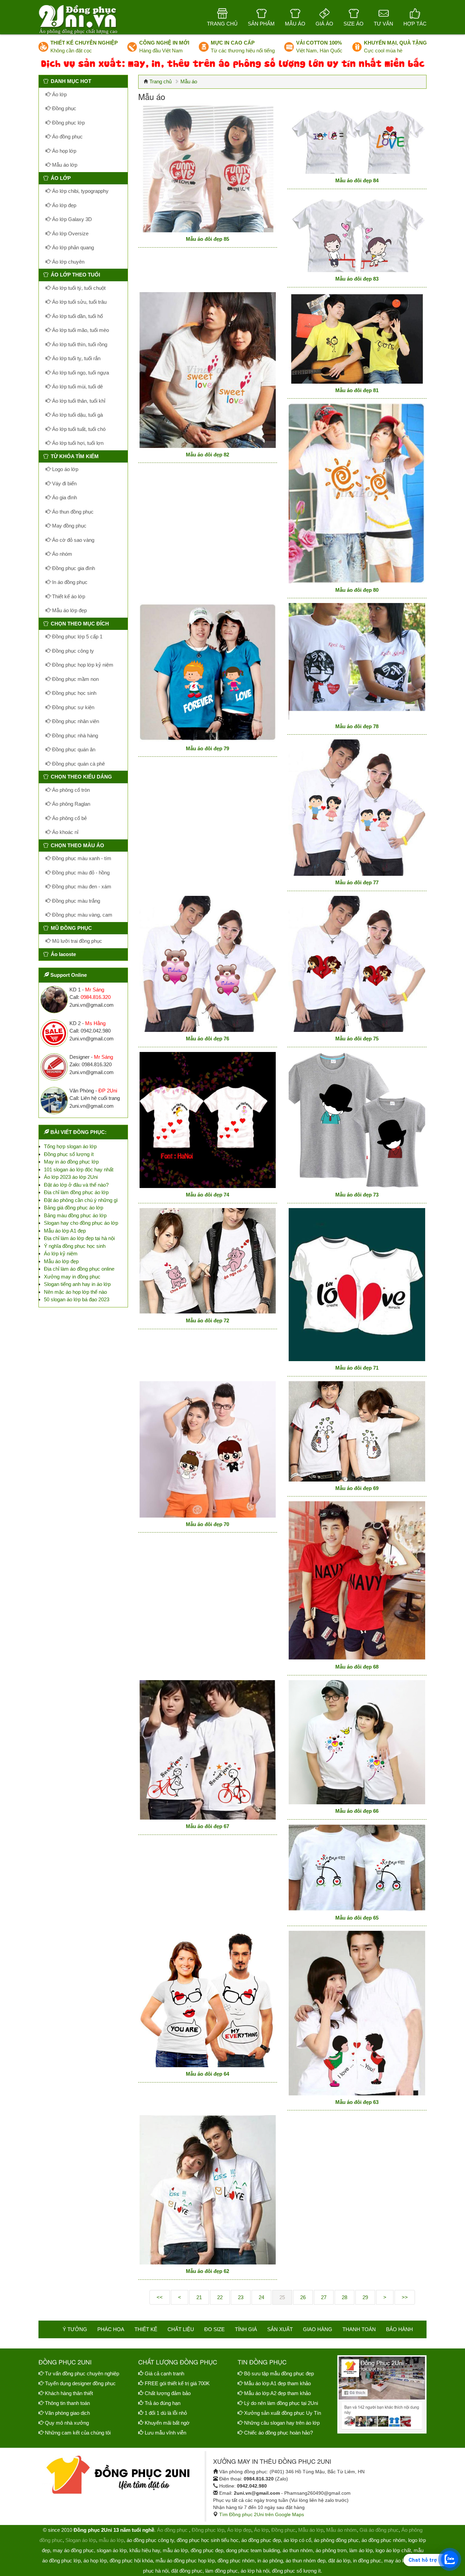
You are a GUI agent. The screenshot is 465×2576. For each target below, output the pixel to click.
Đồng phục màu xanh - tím (81, 858)
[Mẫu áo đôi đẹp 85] (208, 169)
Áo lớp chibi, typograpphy (80, 191)
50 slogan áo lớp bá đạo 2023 (77, 1299)
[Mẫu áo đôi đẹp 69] (357, 1431)
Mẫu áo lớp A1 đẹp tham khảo (277, 2383)
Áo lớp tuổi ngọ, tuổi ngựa (80, 373)
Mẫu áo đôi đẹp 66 (357, 1811)
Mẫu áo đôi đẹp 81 (357, 390)
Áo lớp (59, 94)
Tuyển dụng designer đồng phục (80, 2383)
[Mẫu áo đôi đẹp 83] (357, 233)
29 (365, 2297)
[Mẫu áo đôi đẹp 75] (357, 964)
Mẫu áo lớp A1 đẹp (65, 1231)
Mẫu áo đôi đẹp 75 (357, 1039)
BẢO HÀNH (399, 2329)
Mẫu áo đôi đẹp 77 (357, 882)
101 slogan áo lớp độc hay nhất (79, 1169)
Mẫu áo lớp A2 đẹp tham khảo (277, 2393)
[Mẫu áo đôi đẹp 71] (357, 1285)
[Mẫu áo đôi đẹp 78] (357, 661)
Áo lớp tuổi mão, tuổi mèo (80, 330)
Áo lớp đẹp (63, 205)
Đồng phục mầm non (75, 679)
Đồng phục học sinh (74, 693)
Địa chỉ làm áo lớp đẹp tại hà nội (79, 1238)
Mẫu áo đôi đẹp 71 (357, 1368)
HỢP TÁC (415, 24)
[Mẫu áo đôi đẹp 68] (357, 1581)
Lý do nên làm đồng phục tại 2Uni (281, 2403)
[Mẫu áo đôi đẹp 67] (208, 1750)
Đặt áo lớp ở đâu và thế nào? (76, 1185)
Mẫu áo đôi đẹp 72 (207, 1320)
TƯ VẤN (383, 24)
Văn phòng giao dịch (67, 2413)
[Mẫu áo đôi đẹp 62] (208, 2190)
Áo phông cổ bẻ (69, 818)
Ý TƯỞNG (75, 2329)
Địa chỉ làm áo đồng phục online (79, 1269)
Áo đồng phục (67, 137)
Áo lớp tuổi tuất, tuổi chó (78, 429)
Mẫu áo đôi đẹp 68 (357, 1667)
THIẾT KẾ (146, 2329)
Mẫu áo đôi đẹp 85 (207, 239)
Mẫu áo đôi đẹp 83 (357, 279)
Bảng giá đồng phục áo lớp (74, 1208)
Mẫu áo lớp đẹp (69, 610)
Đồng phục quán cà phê (78, 764)
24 (261, 2297)
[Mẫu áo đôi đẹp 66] (357, 1742)
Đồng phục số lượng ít (69, 1154)
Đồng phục (63, 108)
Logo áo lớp (65, 469)
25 (282, 2297)
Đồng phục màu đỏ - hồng (80, 873)
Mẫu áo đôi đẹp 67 (207, 1826)
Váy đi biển (64, 483)
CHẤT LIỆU (181, 2329)
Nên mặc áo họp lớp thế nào (75, 1292)
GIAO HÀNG (318, 2329)
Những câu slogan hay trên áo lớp (282, 2423)
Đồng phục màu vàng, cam (82, 915)
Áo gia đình (64, 497)
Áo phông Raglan (70, 804)
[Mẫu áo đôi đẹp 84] (357, 140)
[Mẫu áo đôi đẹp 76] (208, 964)
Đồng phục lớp (68, 123)
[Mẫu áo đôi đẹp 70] (208, 1449)
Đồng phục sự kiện (73, 707)
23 (241, 2297)
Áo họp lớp (63, 151)
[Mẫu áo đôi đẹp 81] (357, 338)
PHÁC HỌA (111, 2329)
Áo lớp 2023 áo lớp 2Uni (71, 1177)
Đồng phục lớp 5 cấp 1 (77, 637)
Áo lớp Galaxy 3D (71, 219)
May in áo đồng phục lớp (71, 1162)
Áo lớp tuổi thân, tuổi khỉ (78, 401)
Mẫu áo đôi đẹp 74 (207, 1195)
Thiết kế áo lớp (68, 596)
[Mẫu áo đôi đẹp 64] (208, 1999)
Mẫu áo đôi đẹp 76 (207, 1039)
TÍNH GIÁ (246, 2329)
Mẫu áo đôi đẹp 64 (207, 2074)
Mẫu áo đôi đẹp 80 (357, 590)
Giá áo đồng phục (379, 2530)
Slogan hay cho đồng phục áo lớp (81, 1223)
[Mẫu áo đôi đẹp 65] (357, 1868)
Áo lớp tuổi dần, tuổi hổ (77, 316)
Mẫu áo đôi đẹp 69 (357, 1488)
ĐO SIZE (214, 2329)
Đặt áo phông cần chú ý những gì (81, 1200)
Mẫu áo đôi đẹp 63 (357, 2102)
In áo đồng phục (69, 582)
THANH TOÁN (359, 2329)
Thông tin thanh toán (67, 2403)
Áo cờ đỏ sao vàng (73, 540)
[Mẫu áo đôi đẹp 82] (208, 370)
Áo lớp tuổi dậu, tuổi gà (77, 415)
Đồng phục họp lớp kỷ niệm (82, 665)
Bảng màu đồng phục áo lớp (75, 1215)
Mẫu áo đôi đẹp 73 (357, 1195)
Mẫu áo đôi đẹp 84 (357, 180)
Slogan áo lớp (81, 2540)
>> (405, 2297)
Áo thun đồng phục (72, 512)
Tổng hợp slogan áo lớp (70, 1146)
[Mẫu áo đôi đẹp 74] (208, 1120)
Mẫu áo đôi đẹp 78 (357, 726)
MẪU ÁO (295, 24)
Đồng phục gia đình (73, 568)
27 (324, 2297)
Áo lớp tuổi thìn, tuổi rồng (79, 344)
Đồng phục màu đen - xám (81, 886)
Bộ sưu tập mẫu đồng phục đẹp (279, 2373)
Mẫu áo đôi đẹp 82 (207, 455)
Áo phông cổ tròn (70, 790)
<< (160, 2297)
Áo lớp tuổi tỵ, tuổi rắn (76, 358)
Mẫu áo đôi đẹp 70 (207, 1524)
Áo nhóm (61, 554)
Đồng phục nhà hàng (74, 735)
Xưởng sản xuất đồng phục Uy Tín (283, 2413)
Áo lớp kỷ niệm (61, 1253)
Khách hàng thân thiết (69, 2393)
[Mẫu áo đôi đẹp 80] (357, 493)
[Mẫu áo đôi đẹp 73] (357, 1120)
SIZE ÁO (354, 24)
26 (303, 2297)
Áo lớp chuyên (68, 262)
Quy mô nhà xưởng (67, 2423)
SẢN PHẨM (261, 24)
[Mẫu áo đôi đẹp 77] (357, 808)
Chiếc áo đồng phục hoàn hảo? (278, 2433)
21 (199, 2297)
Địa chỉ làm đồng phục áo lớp (76, 1192)
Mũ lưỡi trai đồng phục (76, 941)
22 (220, 2297)
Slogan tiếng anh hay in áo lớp (77, 1284)
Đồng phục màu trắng (75, 901)
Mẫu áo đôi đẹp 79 (207, 748)
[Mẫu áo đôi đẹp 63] (357, 2013)
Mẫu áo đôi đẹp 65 (357, 1918)
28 (344, 2297)
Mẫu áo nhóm (341, 2530)
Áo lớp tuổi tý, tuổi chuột (78, 288)
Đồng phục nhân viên (75, 721)
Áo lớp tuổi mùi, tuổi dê (77, 387)
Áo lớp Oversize (70, 233)
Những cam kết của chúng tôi (78, 2433)
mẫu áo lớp (111, 2540)
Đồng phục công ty (72, 651)
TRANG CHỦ (222, 24)
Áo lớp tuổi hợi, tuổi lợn (77, 443)
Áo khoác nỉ (65, 832)
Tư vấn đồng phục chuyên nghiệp (82, 2373)
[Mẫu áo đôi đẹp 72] (208, 1261)
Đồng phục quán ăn (73, 749)
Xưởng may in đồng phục (72, 1277)
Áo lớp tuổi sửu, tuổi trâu (79, 302)
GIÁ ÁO (324, 24)
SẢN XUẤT (280, 2329)
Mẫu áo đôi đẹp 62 (207, 2271)
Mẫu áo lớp (64, 165)
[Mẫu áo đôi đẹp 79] (208, 672)
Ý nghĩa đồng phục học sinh (75, 1246)
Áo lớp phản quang (72, 247)
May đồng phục (69, 526)
